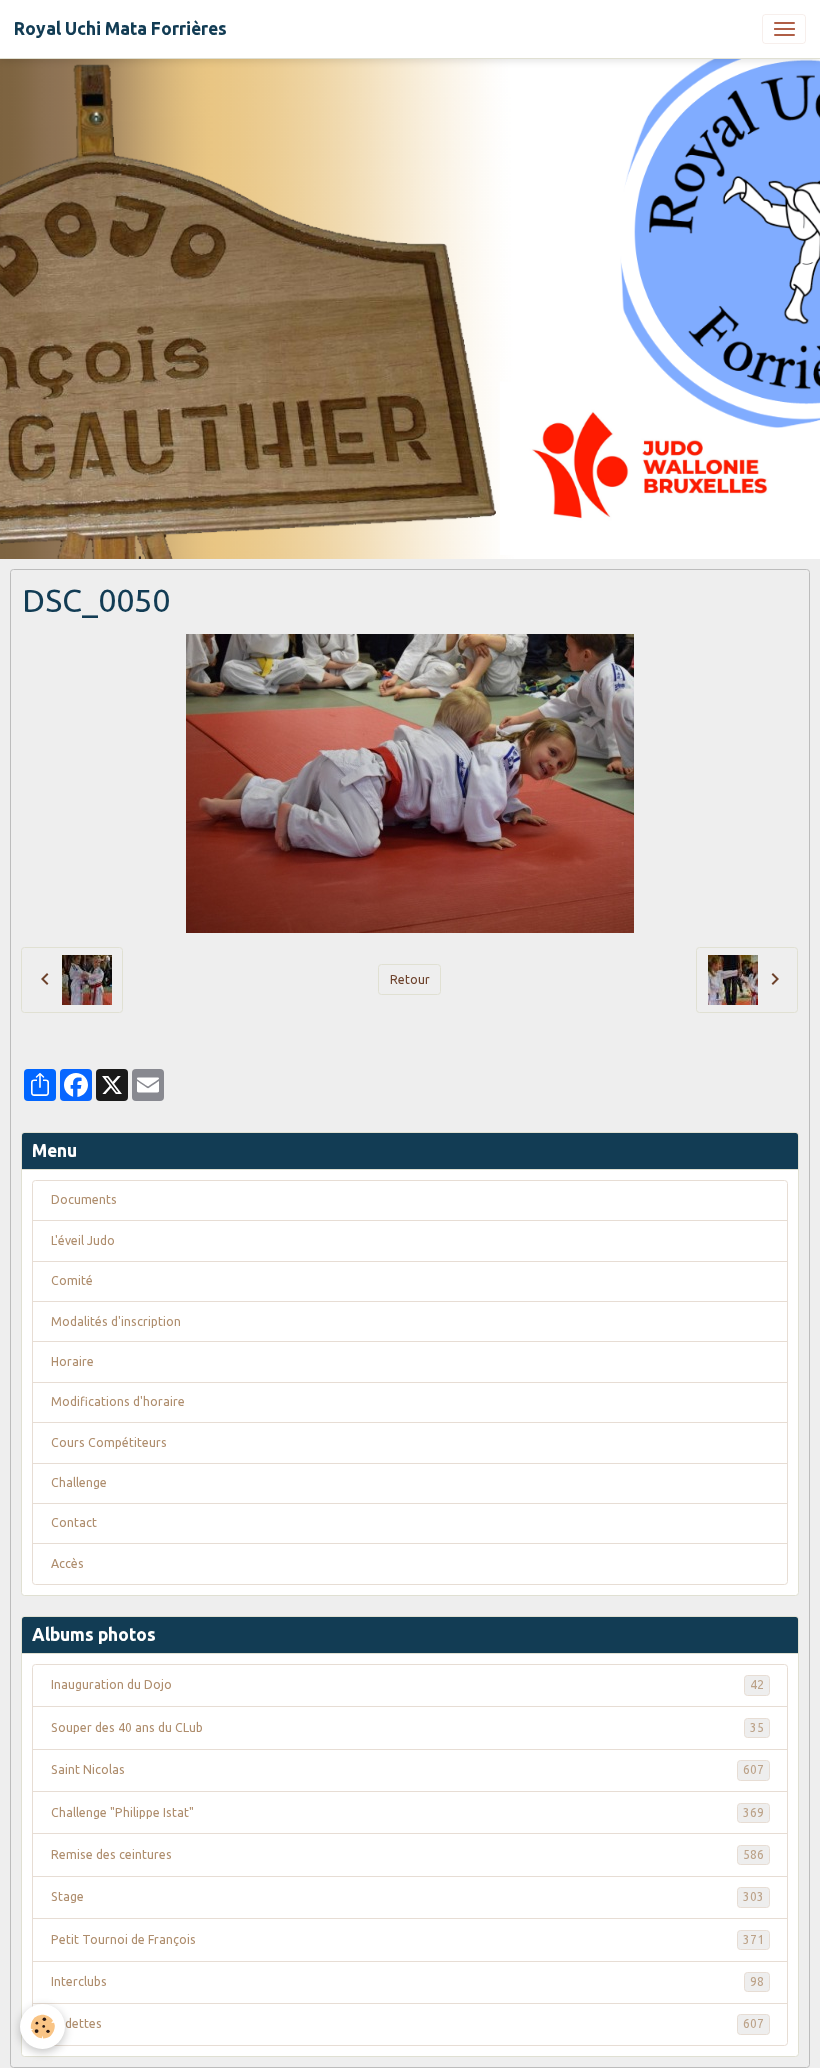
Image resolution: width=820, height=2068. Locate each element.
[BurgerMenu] (784, 29)
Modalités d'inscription (116, 1321)
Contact (74, 1522)
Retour (410, 979)
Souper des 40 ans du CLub (407, 1727)
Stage (407, 1896)
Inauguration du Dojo (407, 1684)
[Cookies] (42, 2026)
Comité (72, 1280)
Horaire (72, 1361)
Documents (84, 1199)
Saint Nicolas (407, 1769)
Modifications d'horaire (118, 1401)
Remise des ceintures (407, 1854)
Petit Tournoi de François (407, 1939)
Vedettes (407, 2023)
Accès (67, 1563)
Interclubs (407, 1981)
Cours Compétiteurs (109, 1442)
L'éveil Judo (83, 1240)
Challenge (79, 1482)
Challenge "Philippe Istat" (407, 1812)
